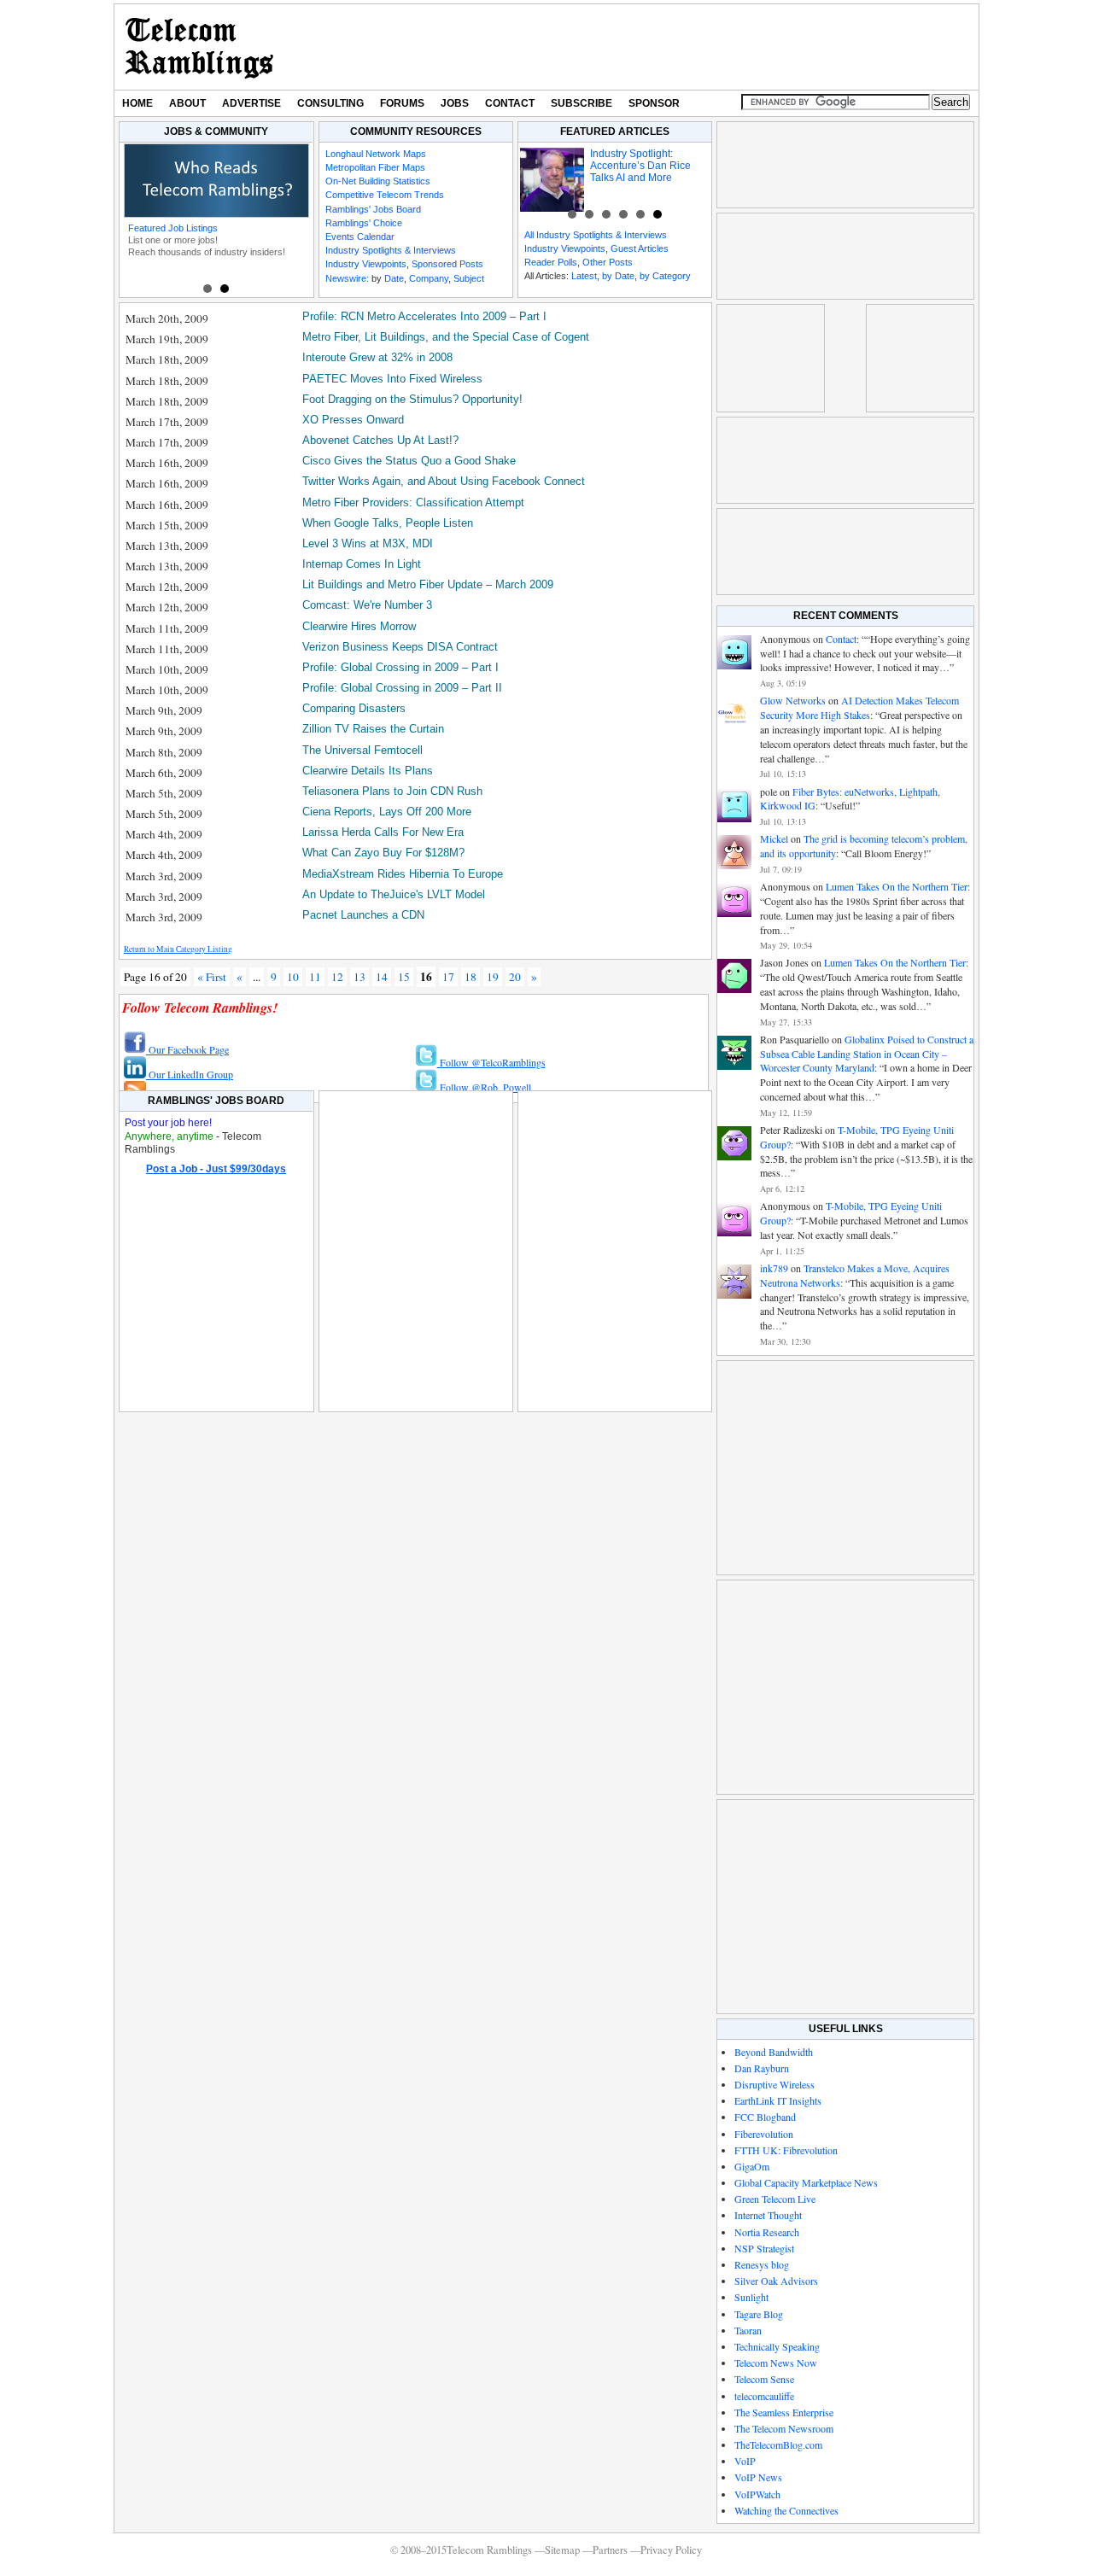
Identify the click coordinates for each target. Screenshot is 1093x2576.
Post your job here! (168, 1123)
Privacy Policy (671, 2550)
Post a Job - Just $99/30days (216, 1169)
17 (448, 977)
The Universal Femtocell (362, 750)
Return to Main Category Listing (178, 949)
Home (137, 103)
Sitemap (562, 2550)
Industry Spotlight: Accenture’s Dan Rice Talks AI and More (640, 166)
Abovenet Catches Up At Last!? (380, 440)
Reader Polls (551, 262)
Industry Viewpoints (366, 264)
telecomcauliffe (764, 2396)
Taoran (748, 2330)
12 (337, 977)
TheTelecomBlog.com (778, 2445)
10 (293, 977)
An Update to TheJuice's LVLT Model (394, 894)
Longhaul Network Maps (376, 154)
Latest (584, 276)
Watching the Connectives (786, 2510)
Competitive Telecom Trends (385, 195)
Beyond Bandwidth (774, 2052)
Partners (610, 2550)
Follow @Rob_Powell (484, 1087)
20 (515, 977)
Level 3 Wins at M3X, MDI (368, 543)
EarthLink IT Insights (778, 2100)
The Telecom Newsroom (784, 2428)
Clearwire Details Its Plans (368, 771)
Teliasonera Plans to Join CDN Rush (392, 791)
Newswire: (347, 278)
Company (429, 278)
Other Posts (608, 262)
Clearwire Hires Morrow (359, 626)
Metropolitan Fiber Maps (375, 167)
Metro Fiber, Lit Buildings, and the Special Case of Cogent (446, 337)
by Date (618, 276)
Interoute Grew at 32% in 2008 (377, 357)
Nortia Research (767, 2232)
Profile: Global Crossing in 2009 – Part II (402, 688)
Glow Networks (793, 700)
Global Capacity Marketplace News (806, 2182)
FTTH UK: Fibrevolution (786, 2150)
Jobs (455, 103)
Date (394, 278)
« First (212, 977)
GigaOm (752, 2166)
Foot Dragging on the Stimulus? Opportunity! (412, 399)
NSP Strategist (764, 2248)
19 (493, 977)
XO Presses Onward (353, 420)
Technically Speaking (777, 2346)
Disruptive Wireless (774, 2084)
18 (471, 977)
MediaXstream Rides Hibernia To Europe (403, 874)
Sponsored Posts (447, 264)
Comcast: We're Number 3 (367, 605)
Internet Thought (768, 2215)
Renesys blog (762, 2264)
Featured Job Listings (173, 228)
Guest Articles (640, 248)
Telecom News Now (776, 2363)
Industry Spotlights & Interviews (391, 250)
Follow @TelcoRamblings (491, 1062)
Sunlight (751, 2297)
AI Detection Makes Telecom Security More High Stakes (859, 707)
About (187, 103)
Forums (402, 103)
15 (404, 977)
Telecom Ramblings (199, 47)
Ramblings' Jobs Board (373, 209)
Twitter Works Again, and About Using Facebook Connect (444, 481)
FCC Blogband (765, 2117)
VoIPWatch (757, 2494)
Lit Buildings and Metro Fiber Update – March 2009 (428, 584)
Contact (510, 103)
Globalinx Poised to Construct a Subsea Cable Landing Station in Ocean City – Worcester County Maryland (867, 1054)
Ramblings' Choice (364, 223)
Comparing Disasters (354, 708)
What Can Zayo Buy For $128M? (383, 853)
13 (359, 977)
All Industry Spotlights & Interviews (596, 235)
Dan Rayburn (762, 2068)
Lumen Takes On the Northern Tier (897, 886)
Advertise (251, 103)
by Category (665, 276)
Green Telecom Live (775, 2199)
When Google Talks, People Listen (388, 523)
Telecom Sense (764, 2379)
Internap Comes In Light (362, 564)
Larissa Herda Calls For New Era (383, 832)
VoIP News (758, 2477)
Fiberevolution (764, 2134)
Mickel (774, 838)
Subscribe (582, 103)
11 (315, 977)
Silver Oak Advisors (776, 2281)
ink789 (774, 1268)
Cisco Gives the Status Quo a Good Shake (409, 461)
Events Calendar (360, 237)
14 (382, 977)
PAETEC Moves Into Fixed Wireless (392, 379)
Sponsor (654, 103)
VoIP (745, 2461)
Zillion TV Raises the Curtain (373, 729)
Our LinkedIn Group (190, 1074)
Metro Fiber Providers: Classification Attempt (413, 502)
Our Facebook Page (187, 1049)
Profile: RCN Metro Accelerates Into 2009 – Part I (424, 316)
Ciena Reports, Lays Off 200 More (387, 812)
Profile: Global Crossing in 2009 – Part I (400, 667)
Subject (469, 278)
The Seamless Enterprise (784, 2412)
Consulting (330, 103)
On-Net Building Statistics (378, 181)
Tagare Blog (759, 2314)
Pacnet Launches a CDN (363, 915)
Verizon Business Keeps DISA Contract (400, 647)
